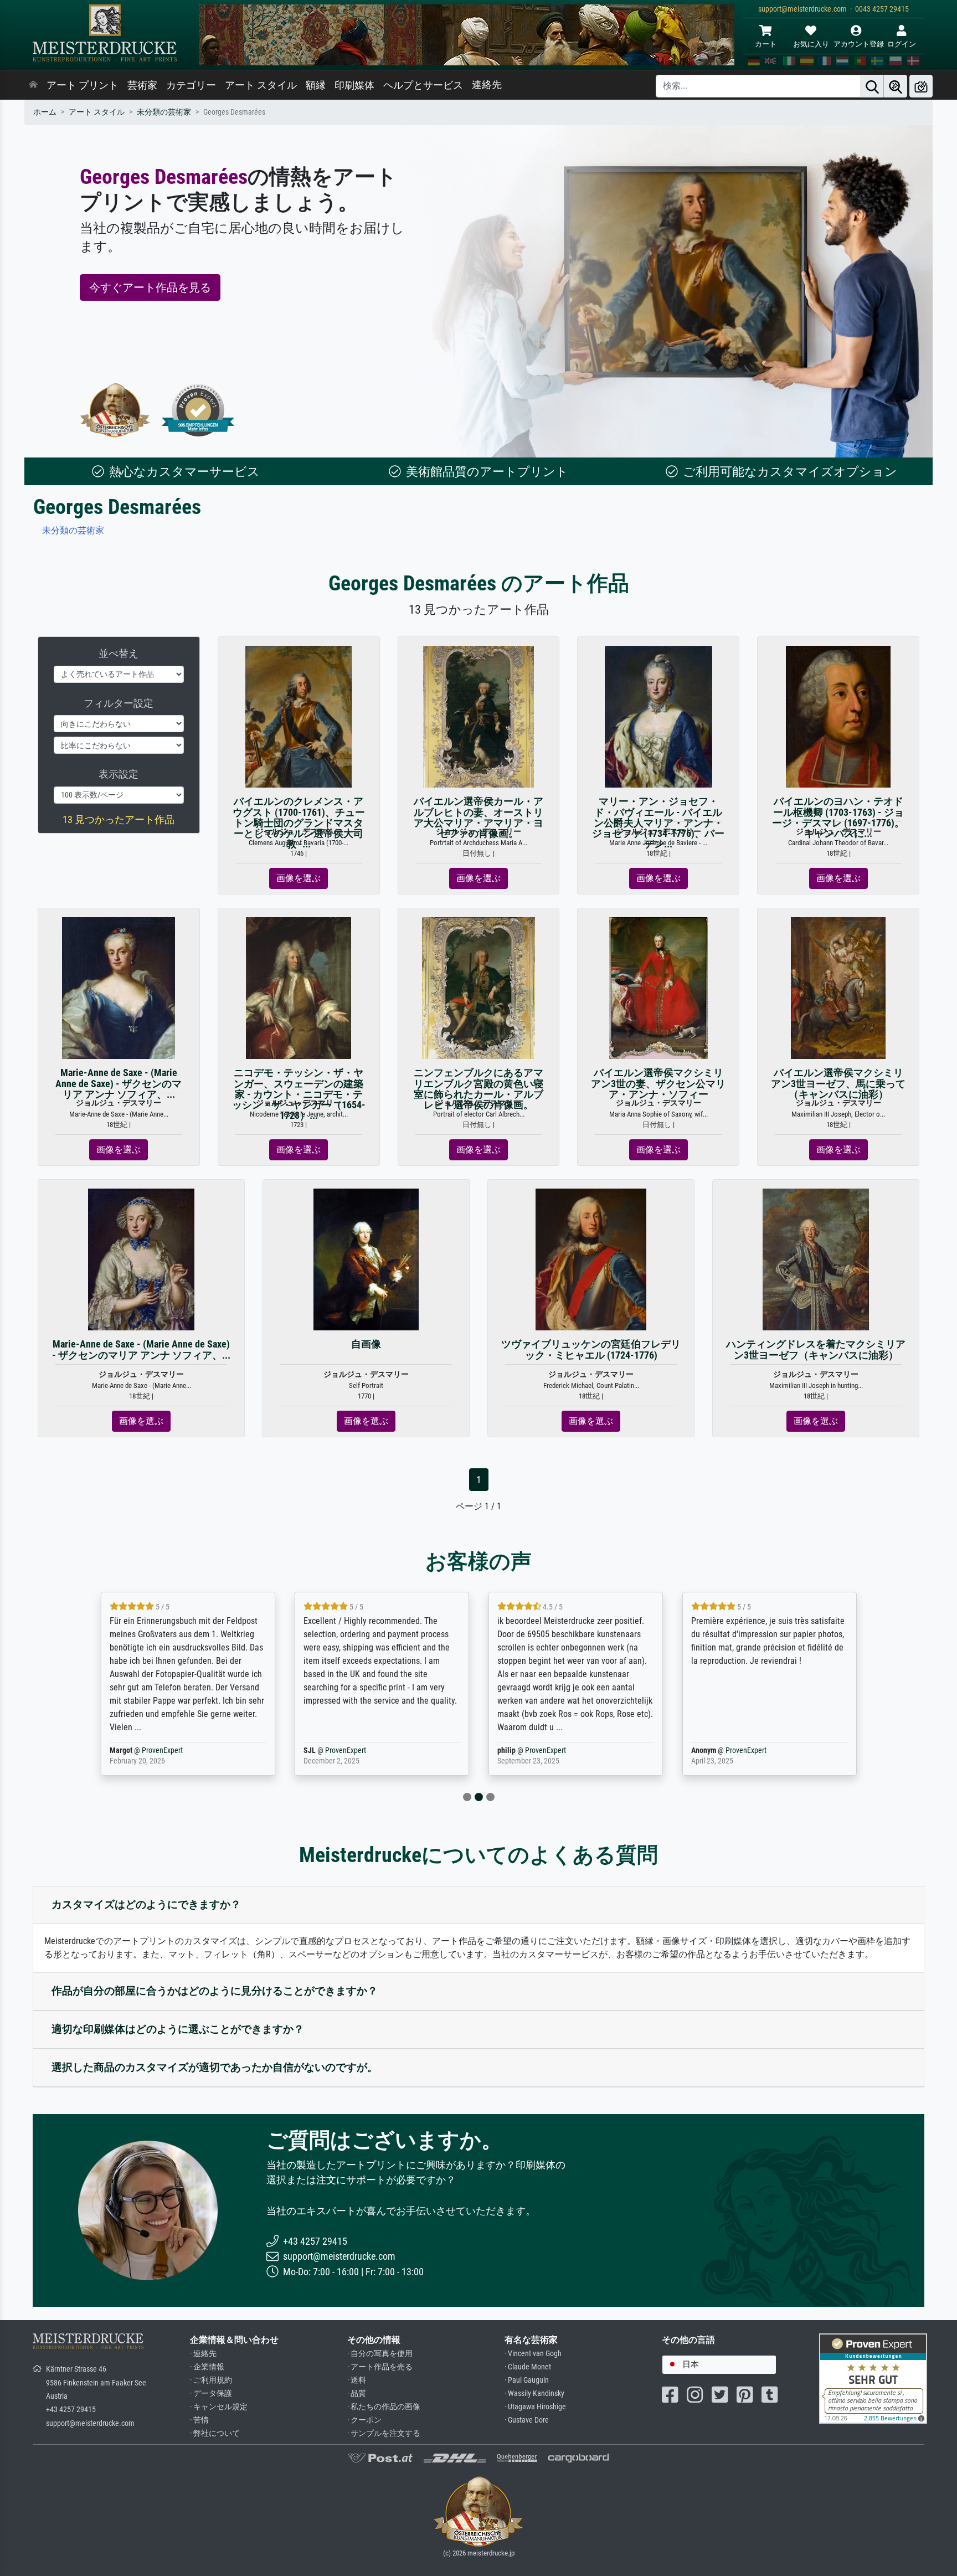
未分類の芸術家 (164, 112)
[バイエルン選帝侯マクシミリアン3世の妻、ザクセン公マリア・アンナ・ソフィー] (658, 988)
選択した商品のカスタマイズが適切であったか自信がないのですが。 (215, 2067)
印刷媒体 (354, 85)
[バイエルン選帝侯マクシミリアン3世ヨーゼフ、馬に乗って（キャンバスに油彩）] (838, 988)
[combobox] (719, 2365)
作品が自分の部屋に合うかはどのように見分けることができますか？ (215, 1991)
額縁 (316, 85)
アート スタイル (261, 85)
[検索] (872, 86)
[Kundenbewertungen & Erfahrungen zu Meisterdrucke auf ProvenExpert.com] (198, 410)
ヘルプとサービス (423, 85)
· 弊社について (215, 2433)
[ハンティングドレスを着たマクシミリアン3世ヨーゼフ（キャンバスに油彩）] (816, 1259)
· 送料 (357, 2380)
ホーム (45, 112)
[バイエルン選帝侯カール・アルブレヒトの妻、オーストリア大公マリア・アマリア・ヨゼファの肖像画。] (479, 716)
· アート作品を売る (380, 2367)
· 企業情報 (207, 2367)
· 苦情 (199, 2420)
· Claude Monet (528, 2367)
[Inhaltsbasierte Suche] (896, 86)
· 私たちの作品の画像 (384, 2407)
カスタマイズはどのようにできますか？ (146, 1904)
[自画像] (366, 1259)
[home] (33, 85)
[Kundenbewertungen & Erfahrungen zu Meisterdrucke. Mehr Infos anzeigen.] (873, 2377)
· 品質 (357, 2394)
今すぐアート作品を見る (150, 287)
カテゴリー (191, 85)
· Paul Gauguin (527, 2380)
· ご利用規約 (211, 2380)
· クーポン (364, 2420)
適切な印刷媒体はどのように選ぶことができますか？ (178, 2029)
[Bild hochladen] (921, 86)
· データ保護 (211, 2394)
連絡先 (487, 85)
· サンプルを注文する (384, 2433)
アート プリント (83, 85)
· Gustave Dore (527, 2420)
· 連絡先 (203, 2354)
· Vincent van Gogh (533, 2354)
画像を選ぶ (299, 878)
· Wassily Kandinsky (534, 2394)
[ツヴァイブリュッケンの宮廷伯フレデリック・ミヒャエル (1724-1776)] (591, 1259)
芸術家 (142, 85)
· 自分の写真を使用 (380, 2354)
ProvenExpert (162, 1750)
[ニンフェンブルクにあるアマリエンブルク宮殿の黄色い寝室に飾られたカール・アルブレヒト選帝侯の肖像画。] (478, 988)
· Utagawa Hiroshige (535, 2407)
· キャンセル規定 (219, 2407)
